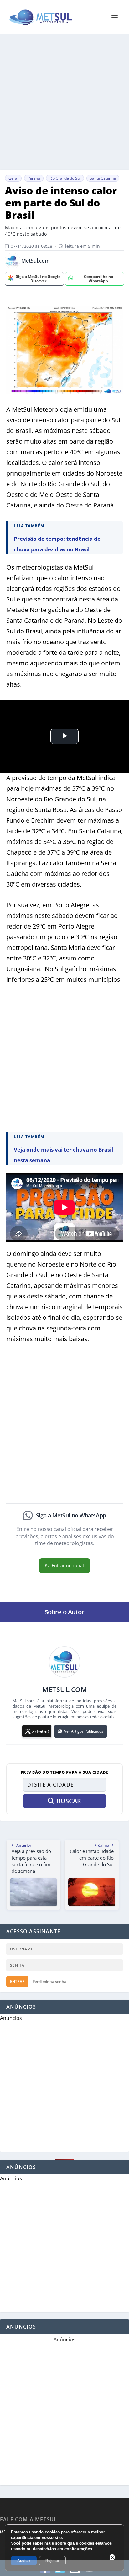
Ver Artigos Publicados (84, 1731)
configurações (78, 2549)
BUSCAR (69, 1801)
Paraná (34, 178)
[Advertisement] (64, 102)
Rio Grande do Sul (65, 178)
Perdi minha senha (49, 1982)
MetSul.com (35, 261)
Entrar (17, 1982)
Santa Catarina (103, 178)
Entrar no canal (68, 1566)
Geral (13, 178)
